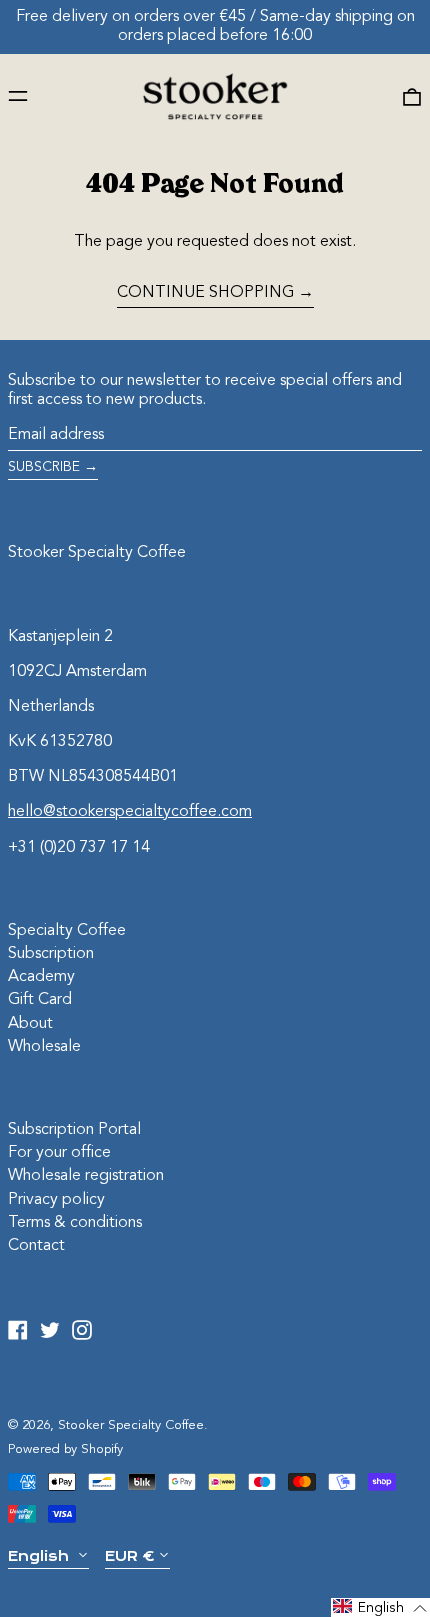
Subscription (51, 954)
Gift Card (40, 1000)
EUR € (129, 1556)
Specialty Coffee (67, 931)
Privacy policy (56, 1200)
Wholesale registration (86, 1176)
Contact (36, 1246)
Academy (41, 977)
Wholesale (44, 1047)
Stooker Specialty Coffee (97, 553)
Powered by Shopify (65, 1449)
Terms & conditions (75, 1223)
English (40, 1556)
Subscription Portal (74, 1130)
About (30, 1024)
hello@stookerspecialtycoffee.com (130, 812)
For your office (59, 1153)
